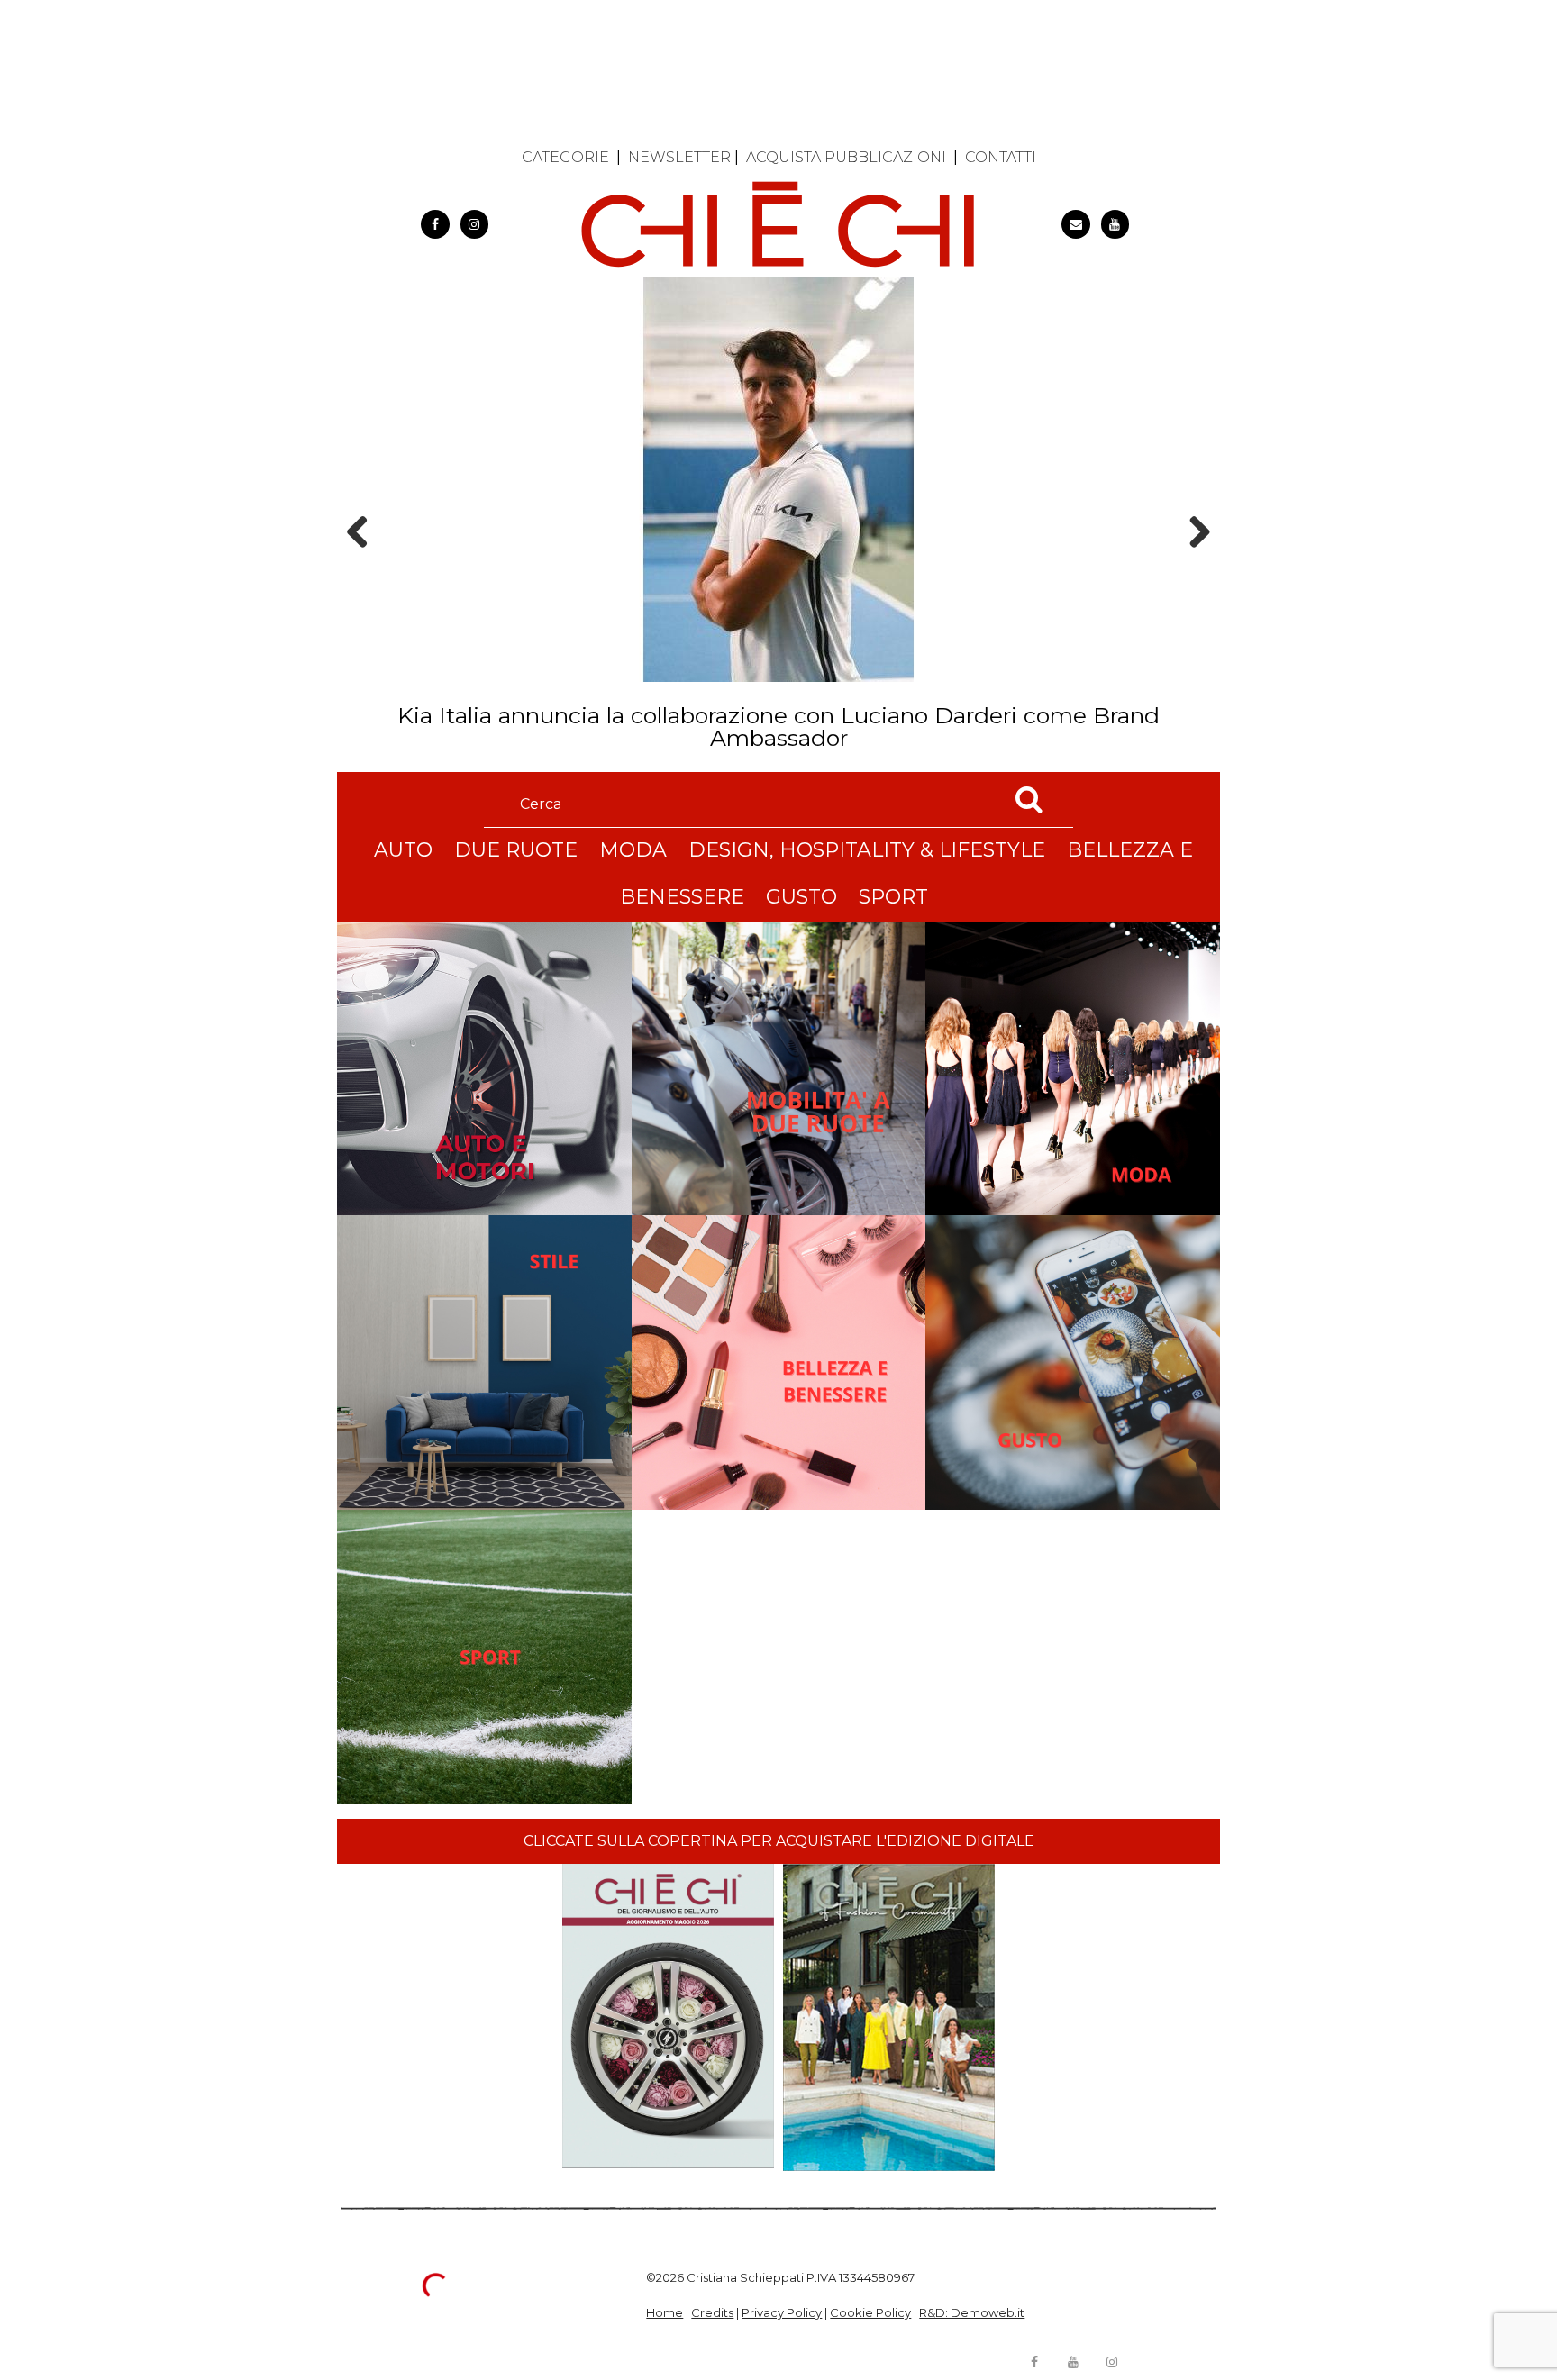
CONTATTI (1001, 157)
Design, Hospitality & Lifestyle (867, 850)
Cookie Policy (870, 2312)
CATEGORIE (565, 157)
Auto (403, 850)
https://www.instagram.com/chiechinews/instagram (475, 224)
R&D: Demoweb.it (972, 2312)
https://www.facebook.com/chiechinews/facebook (435, 224)
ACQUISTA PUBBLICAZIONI (846, 157)
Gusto (801, 897)
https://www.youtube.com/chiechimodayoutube (1115, 224)
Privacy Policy (782, 2312)
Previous (363, 563)
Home (665, 2312)
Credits (712, 2312)
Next (1193, 563)
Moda (633, 850)
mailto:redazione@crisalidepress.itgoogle (1076, 224)
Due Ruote (516, 850)
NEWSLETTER (679, 157)
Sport (893, 897)
